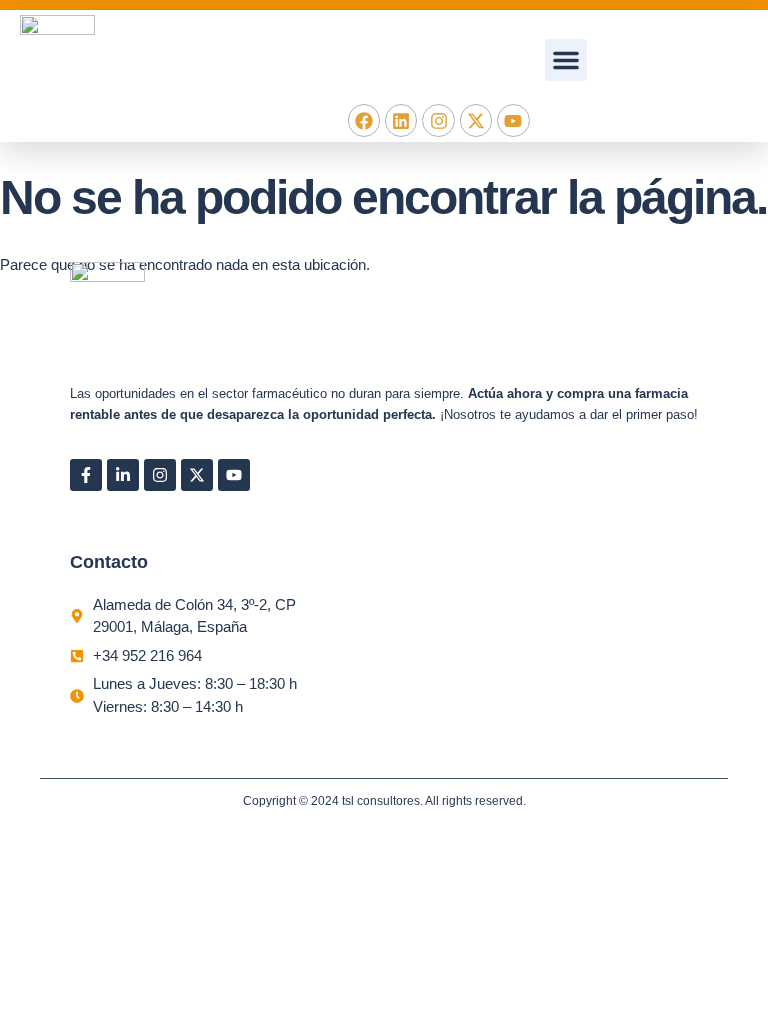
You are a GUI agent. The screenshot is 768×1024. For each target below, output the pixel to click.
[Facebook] (364, 120)
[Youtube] (513, 120)
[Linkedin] (401, 120)
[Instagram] (438, 120)
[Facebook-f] (86, 475)
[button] (566, 60)
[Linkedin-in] (123, 475)
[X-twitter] (476, 120)
